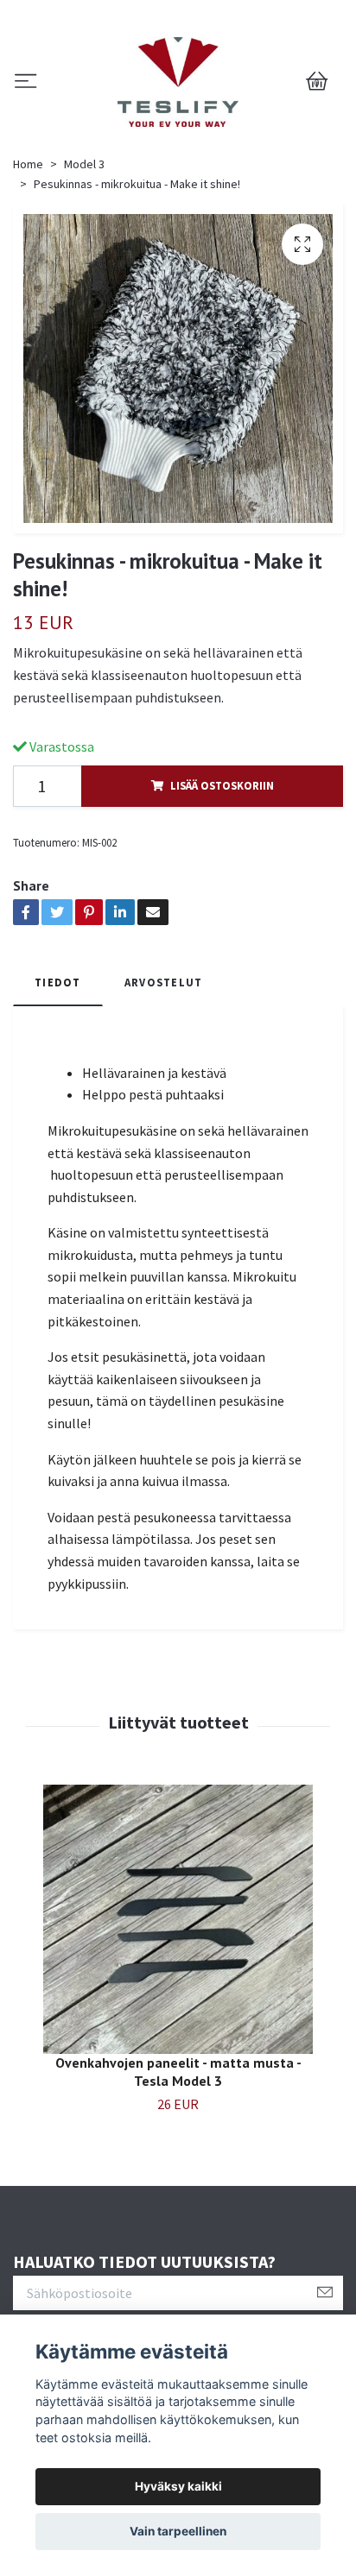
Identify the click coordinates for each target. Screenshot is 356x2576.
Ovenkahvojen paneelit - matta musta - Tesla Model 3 (178, 2072)
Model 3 (84, 164)
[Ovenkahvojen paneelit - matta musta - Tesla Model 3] (178, 1919)
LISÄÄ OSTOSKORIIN (222, 785)
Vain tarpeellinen (178, 2531)
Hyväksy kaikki (178, 2486)
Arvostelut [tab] (164, 982)
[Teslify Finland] (178, 82)
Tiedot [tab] (58, 982)
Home (28, 164)
